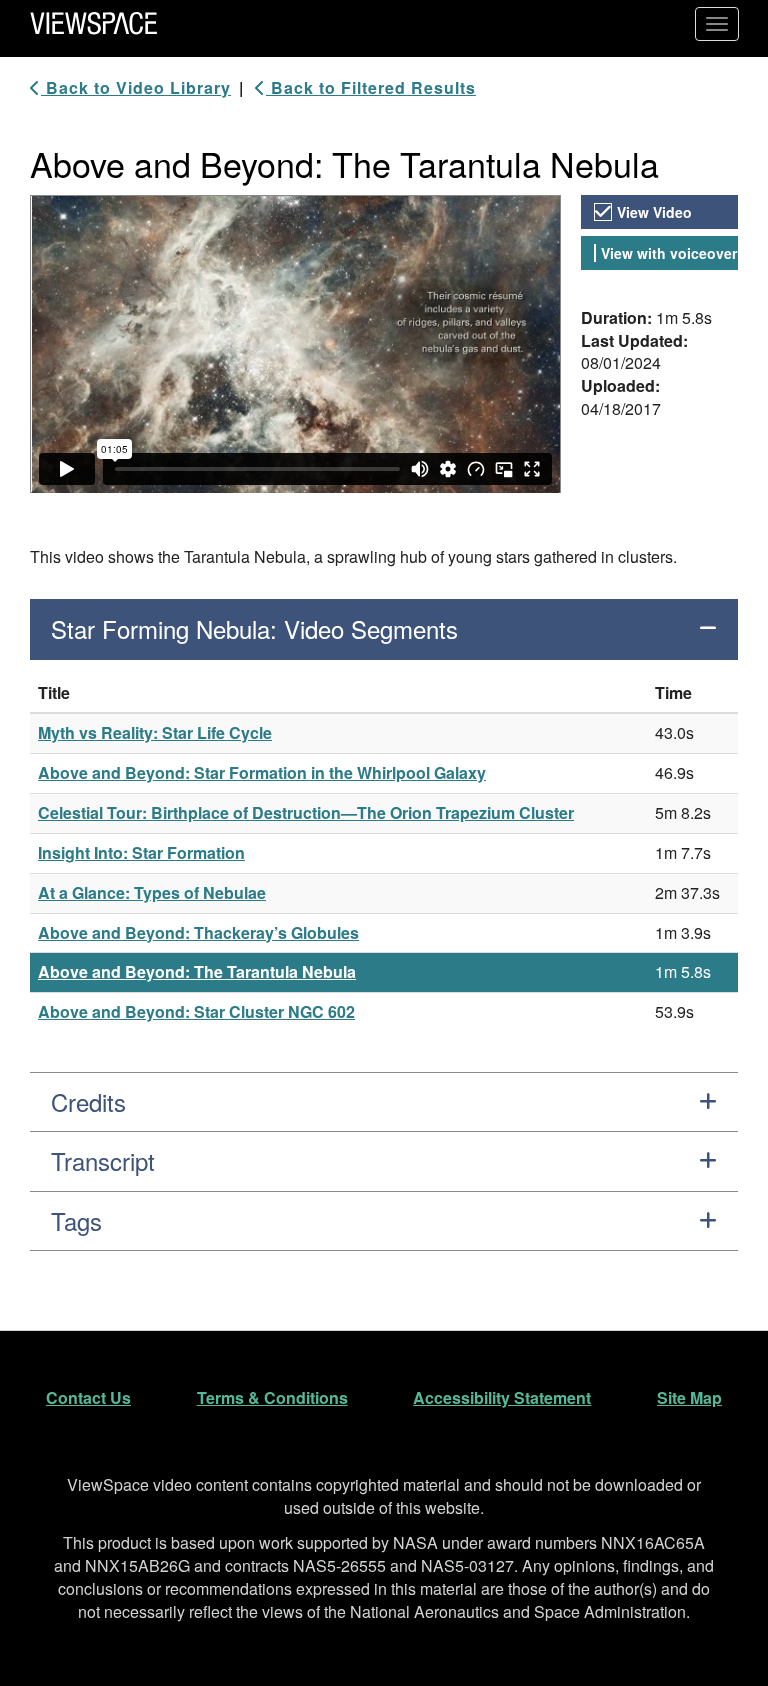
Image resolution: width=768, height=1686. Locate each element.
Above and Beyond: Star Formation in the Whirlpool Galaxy (262, 772)
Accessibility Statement (502, 1397)
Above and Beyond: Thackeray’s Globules (198, 932)
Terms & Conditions (272, 1397)
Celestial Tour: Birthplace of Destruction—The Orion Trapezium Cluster (306, 812)
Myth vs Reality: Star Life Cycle (155, 732)
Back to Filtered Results (371, 88)
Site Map (689, 1397)
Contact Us (88, 1397)
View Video (654, 212)
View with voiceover (669, 253)
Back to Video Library (136, 88)
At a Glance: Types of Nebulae (152, 892)
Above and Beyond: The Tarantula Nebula (197, 971)
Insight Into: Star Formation (141, 852)
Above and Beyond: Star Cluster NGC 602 (196, 1011)
